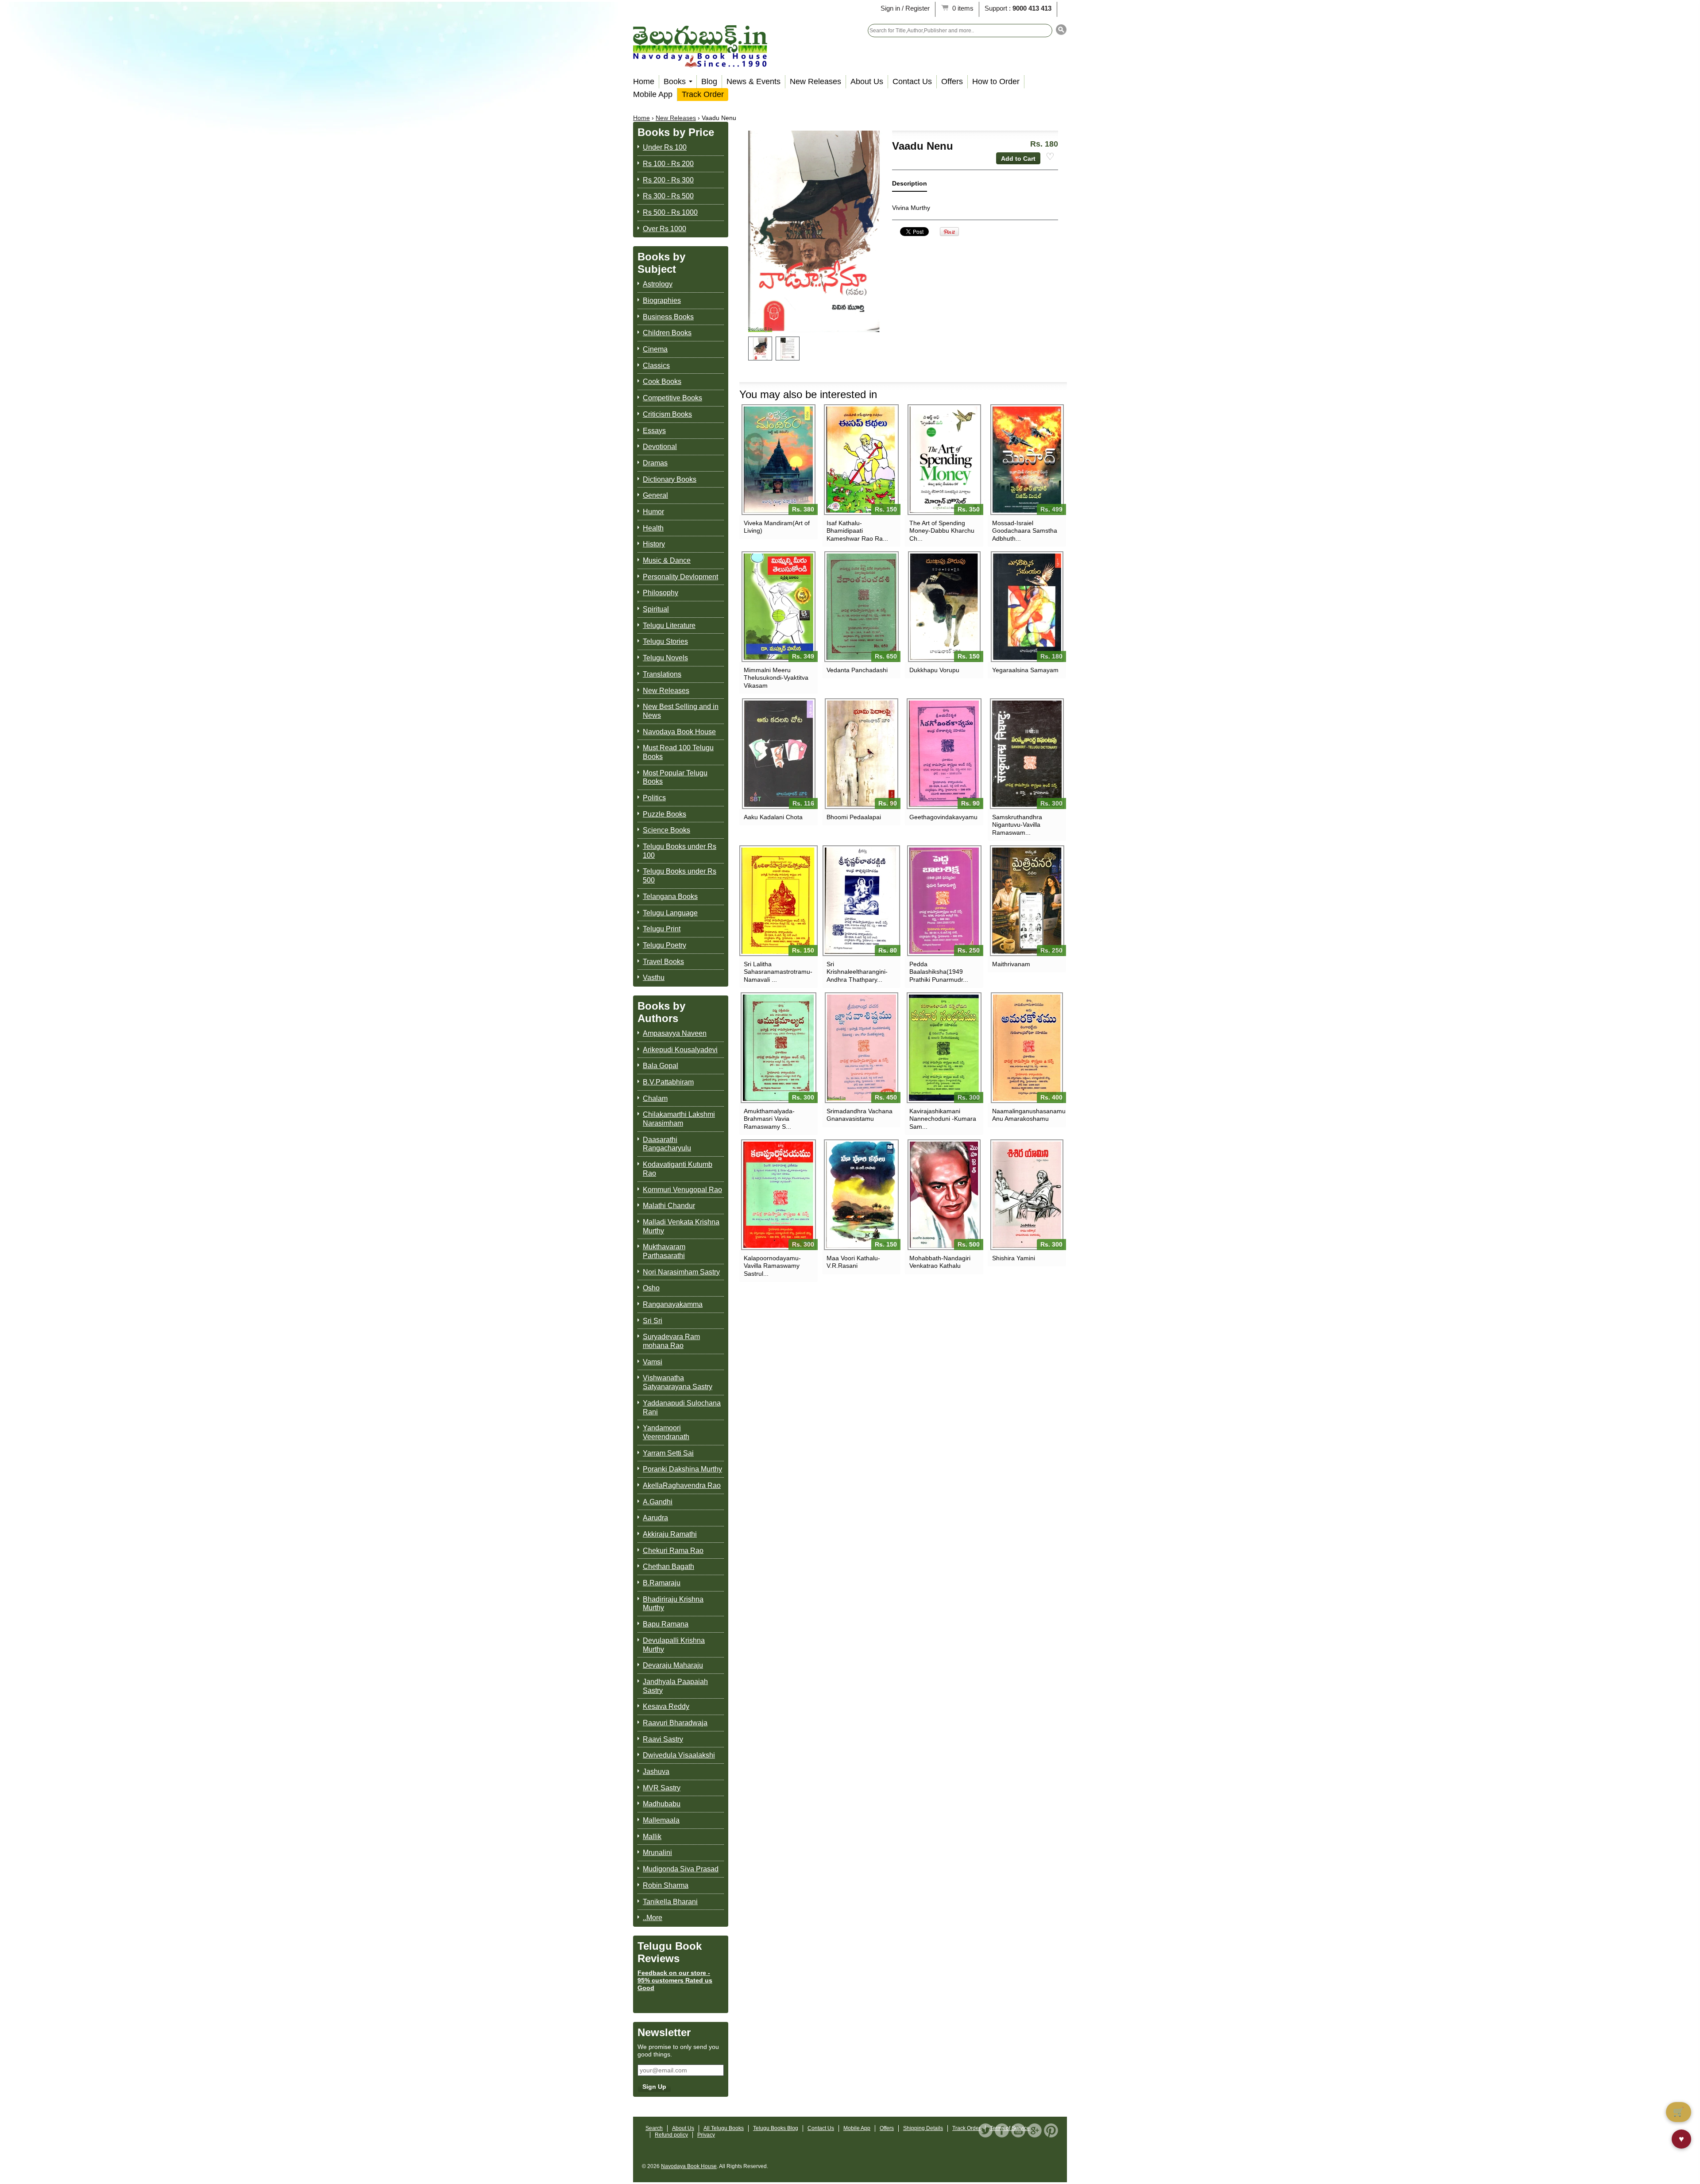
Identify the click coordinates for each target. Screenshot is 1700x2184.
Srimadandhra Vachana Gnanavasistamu (860, 1115)
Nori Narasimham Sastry (681, 1272)
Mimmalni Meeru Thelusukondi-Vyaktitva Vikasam (776, 678)
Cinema (655, 349)
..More (653, 1918)
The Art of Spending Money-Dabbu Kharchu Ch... (942, 531)
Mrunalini (657, 1853)
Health (653, 528)
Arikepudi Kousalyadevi (680, 1050)
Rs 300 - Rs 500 (668, 196)
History (654, 544)
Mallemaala (661, 1820)
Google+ (1035, 2130)
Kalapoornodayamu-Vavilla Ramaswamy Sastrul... (772, 1266)
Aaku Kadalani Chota (773, 817)
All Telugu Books (724, 2128)
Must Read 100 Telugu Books (678, 752)
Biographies (662, 300)
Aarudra (655, 1518)
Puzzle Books (665, 814)
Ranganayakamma (673, 1304)
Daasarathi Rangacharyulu (667, 1144)
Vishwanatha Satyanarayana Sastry (678, 1382)
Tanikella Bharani (670, 1902)
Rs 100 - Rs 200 (668, 164)
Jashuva (656, 1772)
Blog (709, 81)
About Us (867, 81)
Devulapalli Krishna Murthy (674, 1645)
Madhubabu (662, 1804)
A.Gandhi (658, 1502)
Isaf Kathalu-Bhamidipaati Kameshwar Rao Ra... (857, 531)
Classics (656, 366)
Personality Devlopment (680, 577)
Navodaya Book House (679, 732)
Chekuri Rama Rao (673, 1551)
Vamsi (653, 1362)
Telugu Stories (665, 641)
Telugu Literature (669, 625)
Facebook (1002, 2130)
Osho (651, 1288)
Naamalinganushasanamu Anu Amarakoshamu (1027, 1115)
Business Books (668, 317)
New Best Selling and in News (681, 711)
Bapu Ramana (666, 1624)
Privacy (706, 2135)
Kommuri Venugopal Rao (682, 1190)
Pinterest (1051, 2130)
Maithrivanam (1011, 964)
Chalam (655, 1098)
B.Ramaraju (662, 1583)
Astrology (658, 284)
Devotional (660, 447)
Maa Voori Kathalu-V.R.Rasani (853, 1262)
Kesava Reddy (666, 1706)
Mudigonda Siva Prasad (681, 1869)
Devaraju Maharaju (673, 1665)
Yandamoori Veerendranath (666, 1432)
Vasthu (654, 978)
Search (654, 2128)
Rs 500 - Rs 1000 (670, 212)
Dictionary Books (670, 479)
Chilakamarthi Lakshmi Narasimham (679, 1119)
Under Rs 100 (665, 147)
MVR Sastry (662, 1788)
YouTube (1018, 2130)
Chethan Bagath (668, 1566)
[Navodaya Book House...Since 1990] (700, 61)
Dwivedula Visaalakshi (679, 1755)
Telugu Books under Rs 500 (680, 876)
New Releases (815, 81)
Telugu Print (662, 929)
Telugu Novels (665, 658)
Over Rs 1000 (665, 229)
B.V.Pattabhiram (668, 1082)
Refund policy (671, 2135)
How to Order (996, 81)
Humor (653, 512)
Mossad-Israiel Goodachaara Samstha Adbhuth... (1025, 531)
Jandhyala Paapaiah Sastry (675, 1686)
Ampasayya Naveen (675, 1033)
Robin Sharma (666, 1885)
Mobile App (653, 94)
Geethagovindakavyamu (943, 817)
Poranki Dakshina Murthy (682, 1469)
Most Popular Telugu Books (675, 777)
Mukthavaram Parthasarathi (664, 1251)
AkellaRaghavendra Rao (682, 1485)
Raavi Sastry (663, 1739)
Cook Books (662, 381)
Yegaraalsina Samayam (1025, 670)
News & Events (753, 81)
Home (644, 81)
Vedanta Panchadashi (857, 670)
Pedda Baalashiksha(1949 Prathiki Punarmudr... (939, 972)
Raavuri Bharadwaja (675, 1723)
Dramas (655, 463)
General (655, 495)
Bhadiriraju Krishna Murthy (673, 1604)
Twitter (985, 2130)
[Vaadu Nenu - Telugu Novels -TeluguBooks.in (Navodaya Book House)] (760, 349)
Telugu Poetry (665, 945)
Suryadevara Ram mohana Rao (671, 1341)
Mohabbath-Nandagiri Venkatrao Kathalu (940, 1262)
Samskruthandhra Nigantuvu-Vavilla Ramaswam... (1017, 825)
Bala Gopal (661, 1066)
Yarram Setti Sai (668, 1453)
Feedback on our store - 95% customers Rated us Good (675, 1980)
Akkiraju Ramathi (670, 1534)
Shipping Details (923, 2128)
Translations (662, 674)
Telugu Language (670, 913)
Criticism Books (667, 414)
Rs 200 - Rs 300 (668, 180)
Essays (654, 431)
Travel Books (663, 962)
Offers (952, 81)
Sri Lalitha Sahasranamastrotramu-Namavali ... (778, 972)
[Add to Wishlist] (1050, 157)
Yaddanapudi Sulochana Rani (682, 1408)
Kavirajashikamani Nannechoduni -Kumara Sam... (943, 1119)
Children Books (667, 333)
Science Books (666, 830)
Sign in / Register (905, 8)
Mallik (652, 1837)
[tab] (910, 185)
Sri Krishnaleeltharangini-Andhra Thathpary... (857, 972)
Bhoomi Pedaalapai (854, 817)
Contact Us (912, 81)
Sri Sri (653, 1321)
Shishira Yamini (1014, 1258)
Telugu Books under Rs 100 (680, 851)
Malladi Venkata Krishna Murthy (681, 1226)
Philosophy (661, 593)
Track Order (703, 94)
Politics (654, 798)
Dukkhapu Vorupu (934, 670)
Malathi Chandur (669, 1206)
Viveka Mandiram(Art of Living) (777, 527)
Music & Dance (667, 560)
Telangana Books (670, 896)
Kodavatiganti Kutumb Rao (678, 1169)
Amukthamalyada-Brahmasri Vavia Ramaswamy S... (769, 1119)
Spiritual (656, 609)
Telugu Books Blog (776, 2128)
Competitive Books (672, 398)
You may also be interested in (808, 394)
